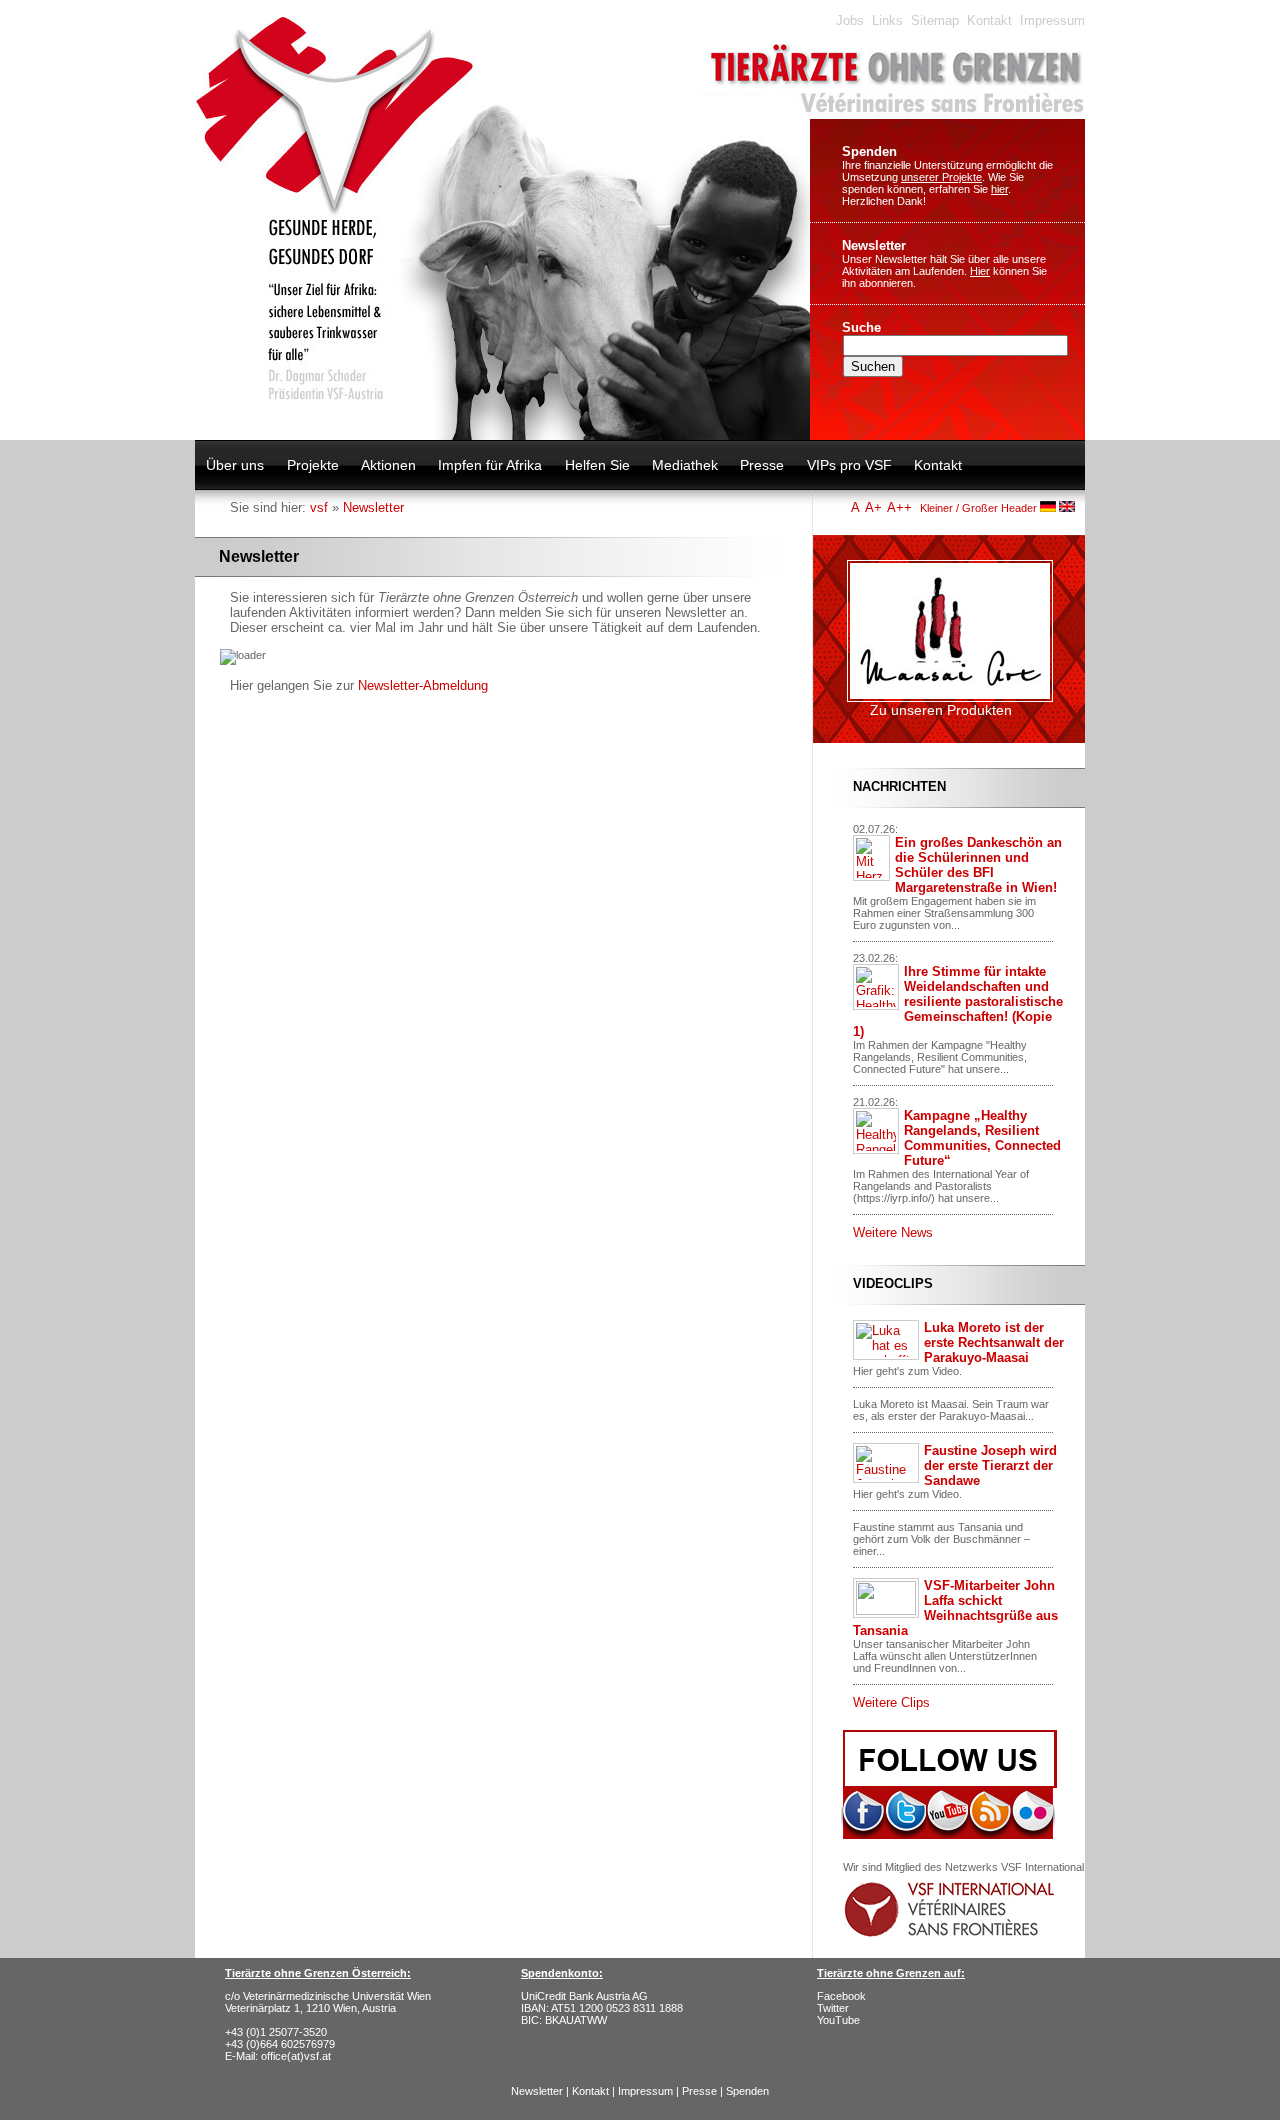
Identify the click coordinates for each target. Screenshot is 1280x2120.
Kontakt (989, 20)
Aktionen (388, 465)
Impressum (1052, 20)
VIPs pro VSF (849, 465)
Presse (762, 465)
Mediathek (685, 465)
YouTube (838, 2020)
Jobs (850, 20)
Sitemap (935, 20)
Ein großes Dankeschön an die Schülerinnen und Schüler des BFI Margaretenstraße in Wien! (978, 865)
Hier (980, 271)
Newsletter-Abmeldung (423, 685)
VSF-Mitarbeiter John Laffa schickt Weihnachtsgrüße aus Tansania (955, 1608)
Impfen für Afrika (490, 465)
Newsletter (874, 245)
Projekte (313, 465)
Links (887, 20)
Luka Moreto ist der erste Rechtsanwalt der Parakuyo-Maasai (994, 1342)
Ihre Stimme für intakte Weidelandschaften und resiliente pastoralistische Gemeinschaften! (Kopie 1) (958, 1001)
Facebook (841, 1996)
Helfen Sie (597, 465)
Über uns (235, 465)
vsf (319, 507)
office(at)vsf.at (296, 2056)
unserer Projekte (941, 177)
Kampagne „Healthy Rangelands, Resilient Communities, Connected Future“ (982, 1138)
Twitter (833, 2008)
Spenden (869, 151)
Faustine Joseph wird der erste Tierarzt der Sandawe (990, 1465)
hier (999, 189)
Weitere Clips (891, 1702)
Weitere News (893, 1232)
